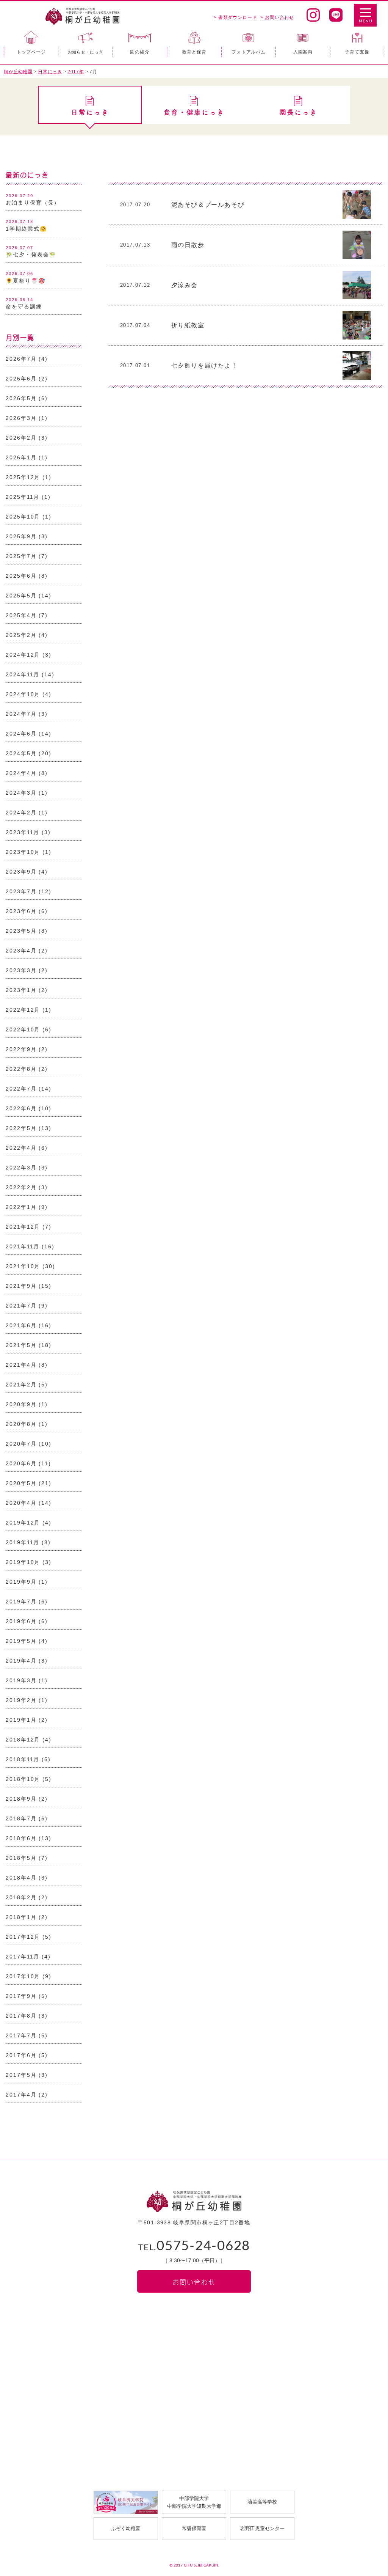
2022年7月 (21, 1089)
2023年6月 (21, 911)
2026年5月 (21, 398)
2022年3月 (21, 1168)
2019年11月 (23, 1542)
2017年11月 (23, 1957)
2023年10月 (23, 852)
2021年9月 (21, 1286)
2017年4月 (21, 2095)
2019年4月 (21, 1661)
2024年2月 (21, 813)
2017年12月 (23, 1937)
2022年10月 (23, 1029)
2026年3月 (21, 418)
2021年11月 (23, 1246)
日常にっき (90, 112)
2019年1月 (21, 1720)
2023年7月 (21, 891)
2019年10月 (23, 1562)
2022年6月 (21, 1108)
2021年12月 (23, 1227)
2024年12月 (23, 655)
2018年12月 (23, 1740)
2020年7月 (21, 1444)
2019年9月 (21, 1582)
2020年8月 (21, 1424)
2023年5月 (21, 931)
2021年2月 (21, 1385)
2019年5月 (21, 1641)
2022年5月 (21, 1128)
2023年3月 (21, 970)
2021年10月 (23, 1266)
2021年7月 (21, 1306)
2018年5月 (21, 1858)
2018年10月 (23, 1779)
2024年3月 (21, 793)
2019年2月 (21, 1700)
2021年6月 (21, 1325)
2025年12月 (23, 477)
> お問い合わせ (277, 17)
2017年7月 (21, 2035)
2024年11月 (23, 674)
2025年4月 (21, 615)
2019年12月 (23, 1523)
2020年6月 (21, 1463)
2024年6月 (21, 734)
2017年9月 (21, 1996)
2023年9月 (21, 872)
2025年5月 (21, 596)
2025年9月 (21, 536)
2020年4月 (21, 1503)
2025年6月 (21, 576)
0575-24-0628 (194, 2246)
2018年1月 (21, 1917)
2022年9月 (21, 1049)
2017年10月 (23, 1976)
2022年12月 (23, 1010)
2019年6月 (21, 1621)
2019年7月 (21, 1602)
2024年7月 (21, 714)
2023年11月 (23, 832)
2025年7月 (21, 556)
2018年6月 (21, 1838)
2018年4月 (21, 1878)
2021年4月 (21, 1365)
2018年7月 (21, 1818)
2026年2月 (21, 438)
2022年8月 (21, 1069)
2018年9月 (21, 1799)
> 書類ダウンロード (235, 17)
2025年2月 (21, 635)
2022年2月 (21, 1187)
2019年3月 (21, 1680)
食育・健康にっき (194, 112)
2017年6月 (21, 2055)
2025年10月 (23, 517)
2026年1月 (21, 457)
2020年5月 (21, 1483)
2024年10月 (23, 694)
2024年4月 (21, 773)
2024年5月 (21, 753)
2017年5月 (21, 2075)
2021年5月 (21, 1345)
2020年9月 (21, 1404)
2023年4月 (21, 951)
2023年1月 (21, 990)
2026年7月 (21, 359)
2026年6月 (21, 379)
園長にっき (298, 112)
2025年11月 (23, 497)
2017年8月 (21, 2016)
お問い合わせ (194, 2281)
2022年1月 (21, 1207)
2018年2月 (21, 1897)
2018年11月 (23, 1759)
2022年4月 (21, 1148)
